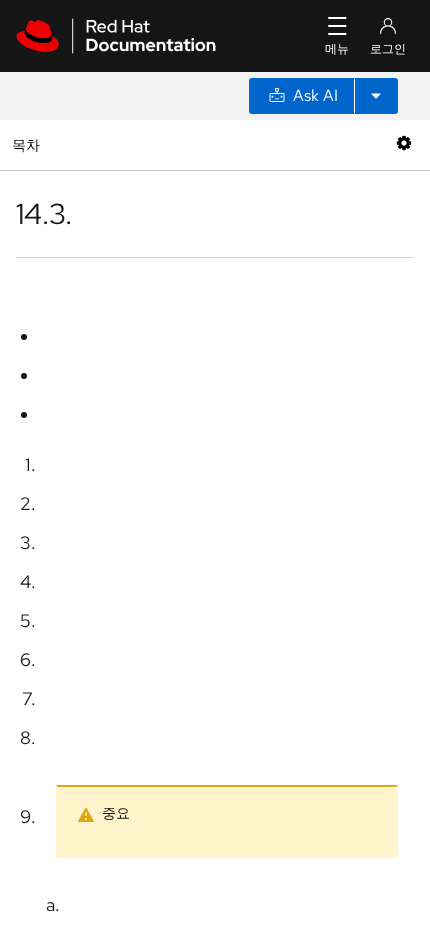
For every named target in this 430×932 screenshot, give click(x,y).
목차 (28, 144)
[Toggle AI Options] (376, 96)
